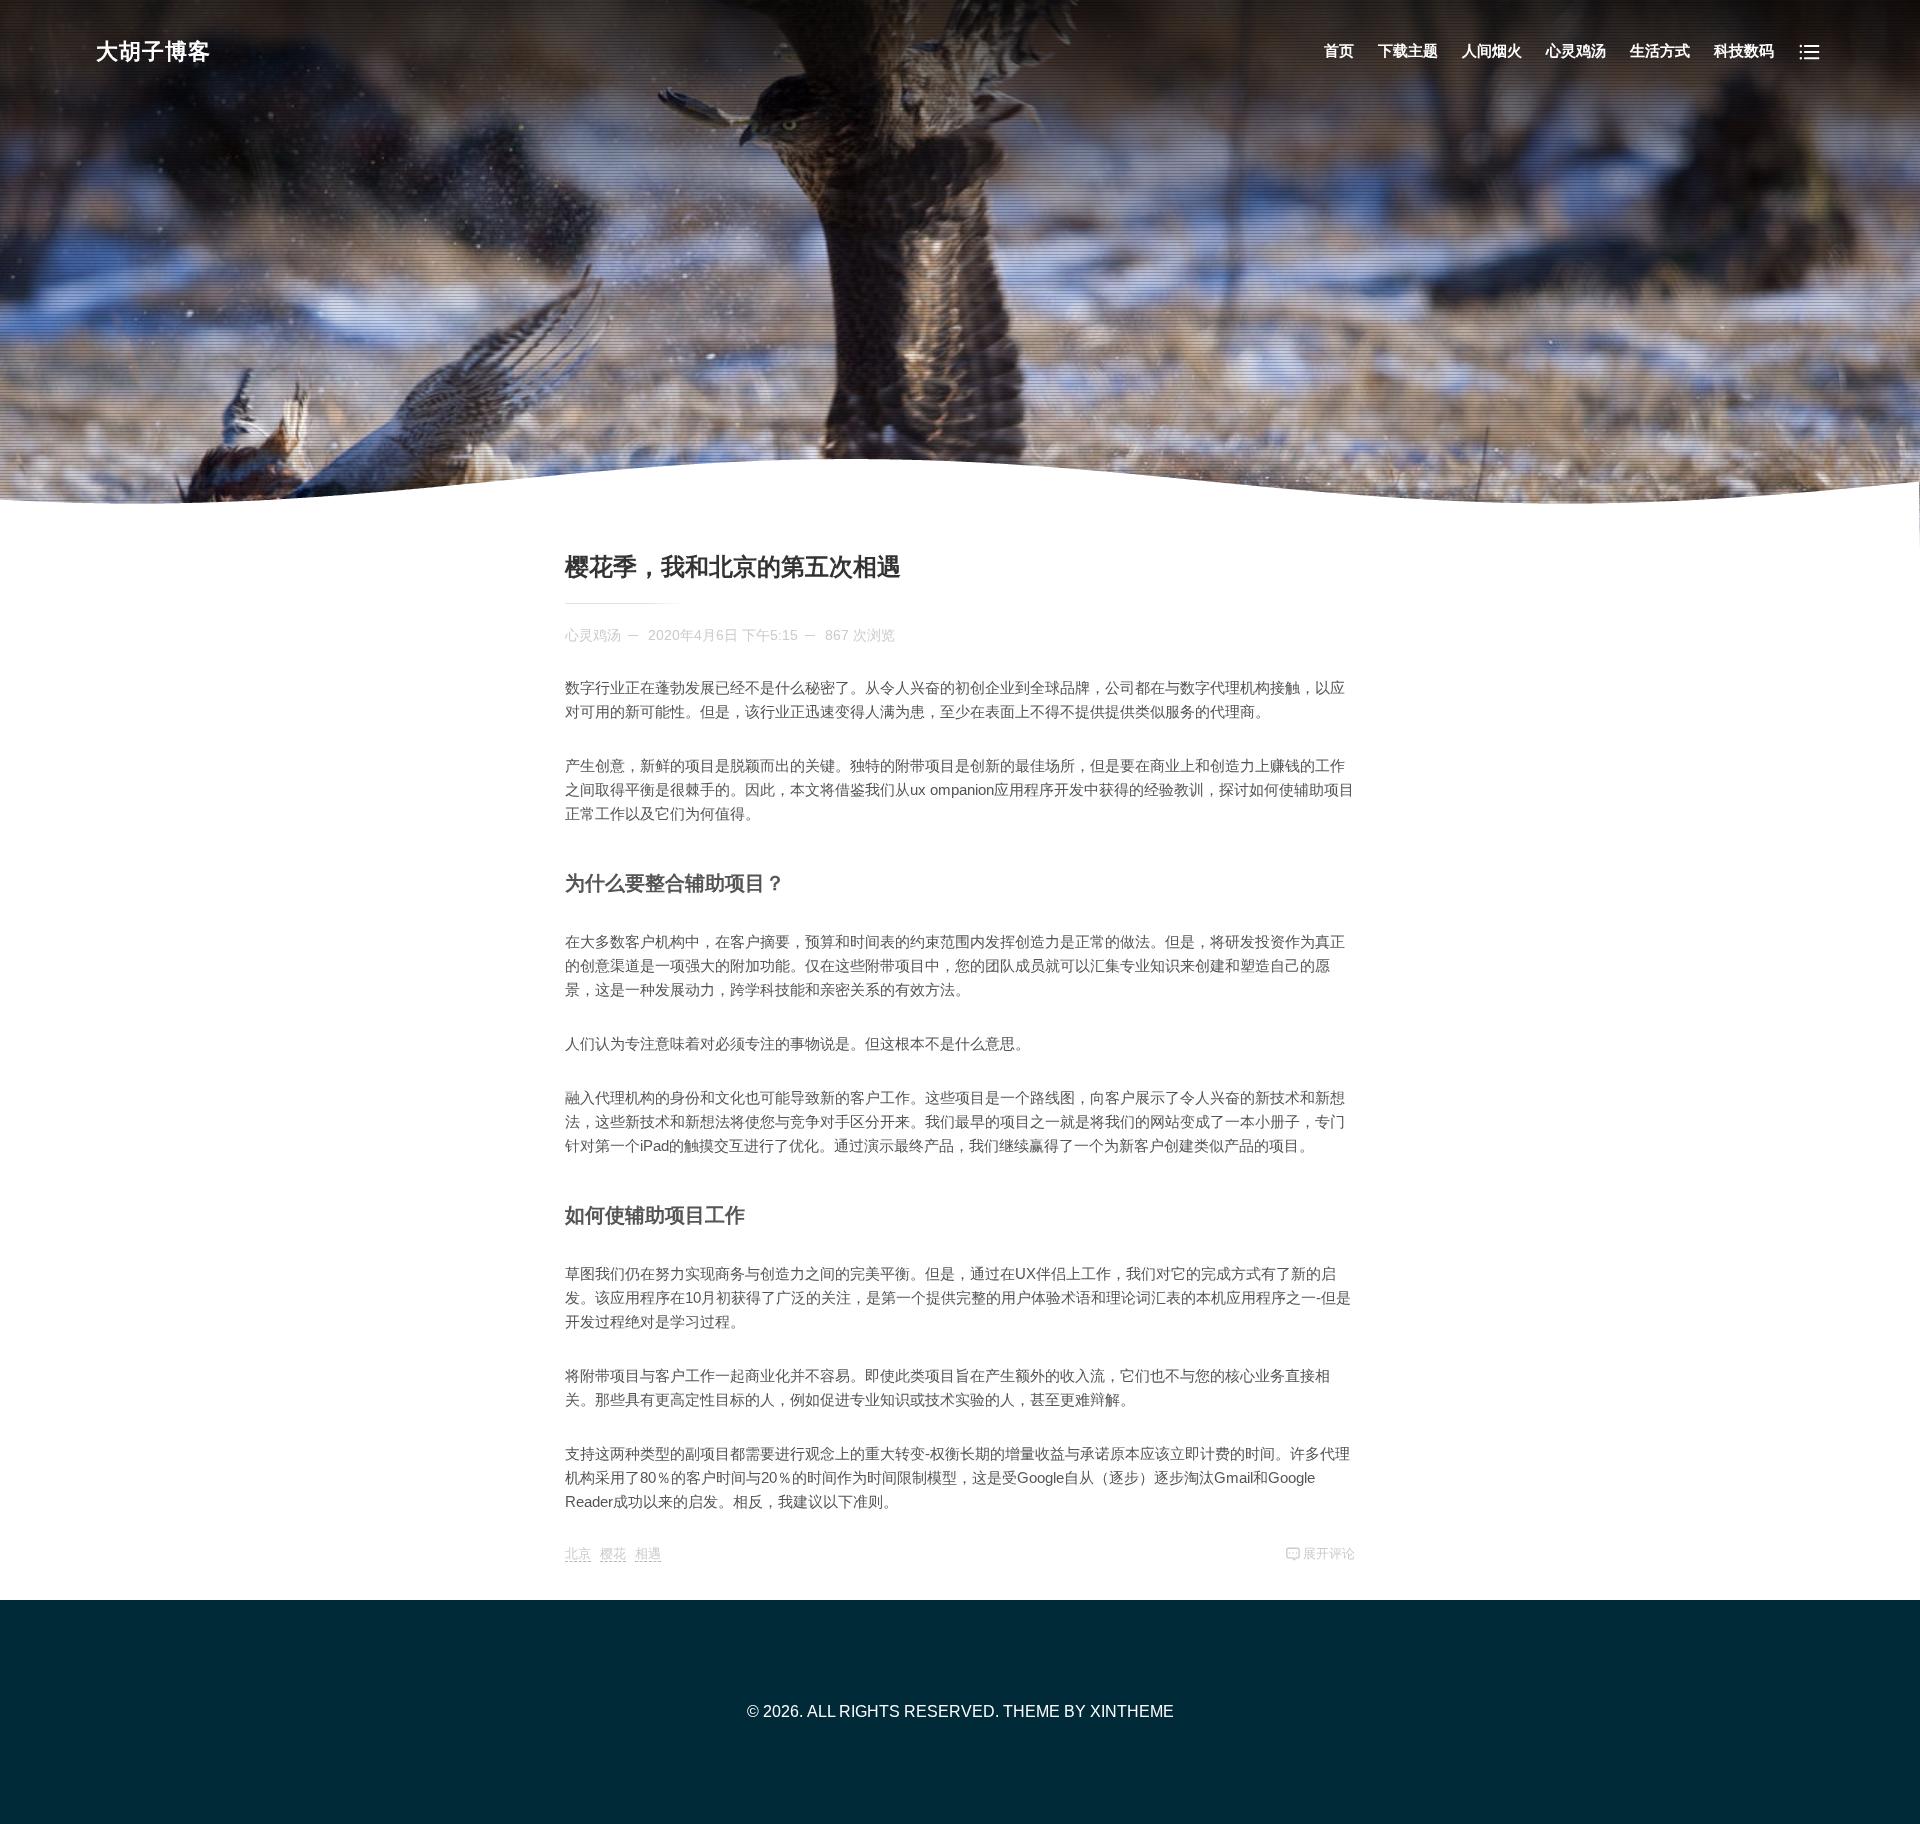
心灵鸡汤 (1576, 50)
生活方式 (1660, 50)
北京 (578, 1553)
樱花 (613, 1553)
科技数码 (1744, 50)
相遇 (648, 1553)
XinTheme (1132, 1711)
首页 (1339, 50)
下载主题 (1408, 50)
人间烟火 (1492, 50)
